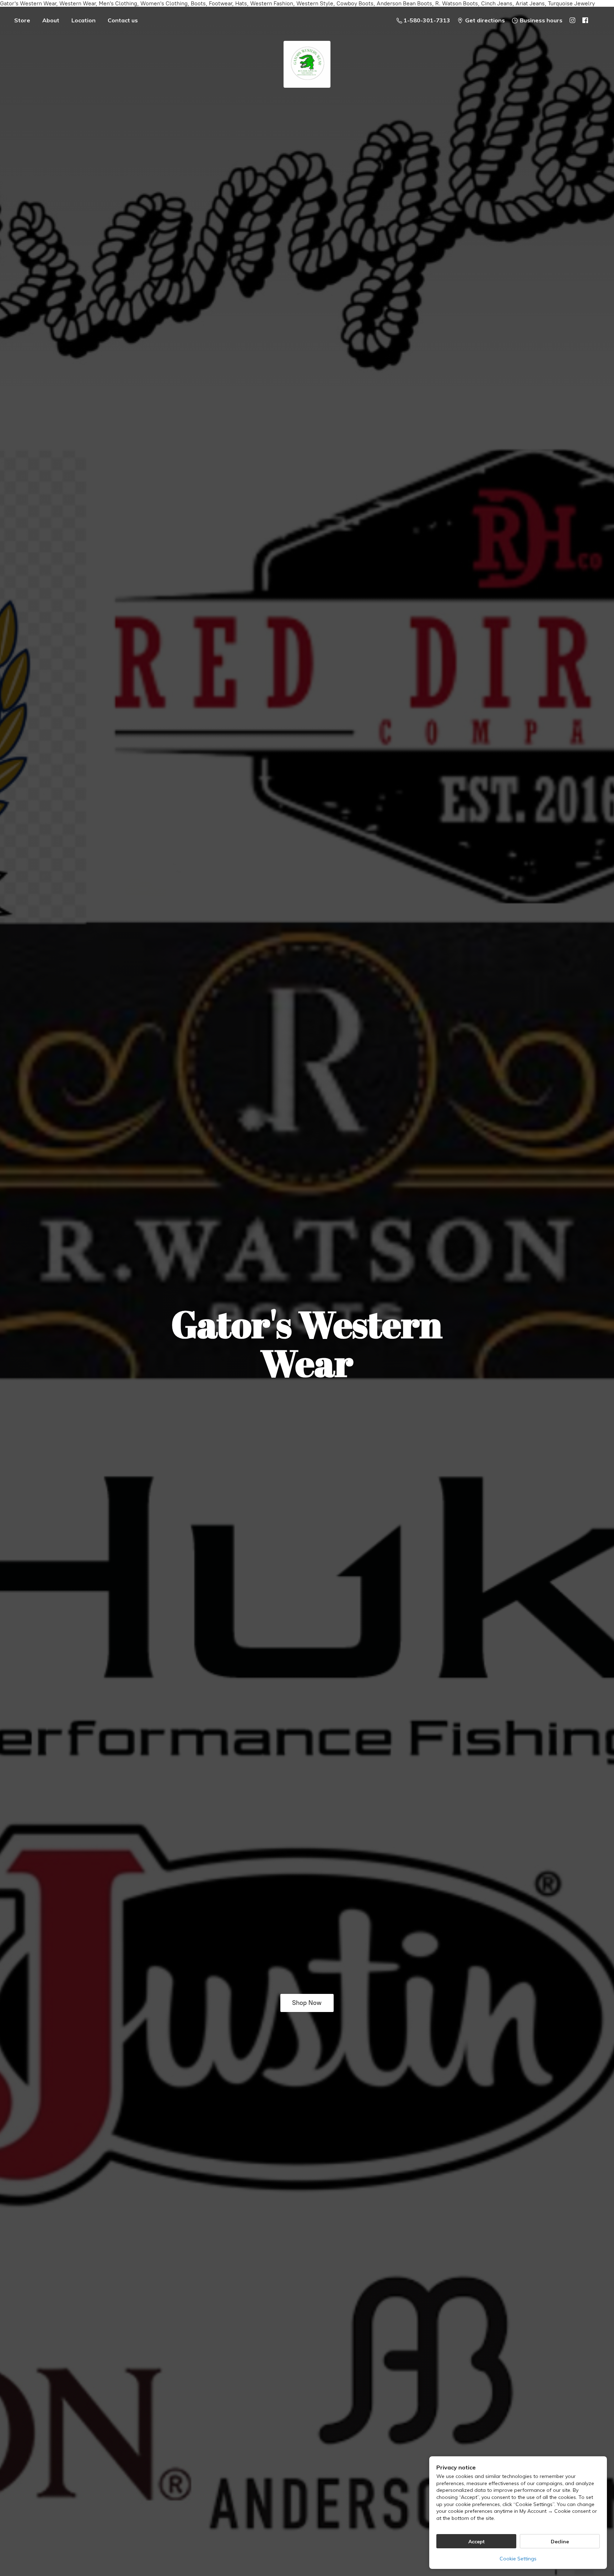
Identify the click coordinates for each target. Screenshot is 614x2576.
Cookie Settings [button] (518, 2559)
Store (22, 20)
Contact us (123, 20)
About (51, 20)
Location (84, 20)
